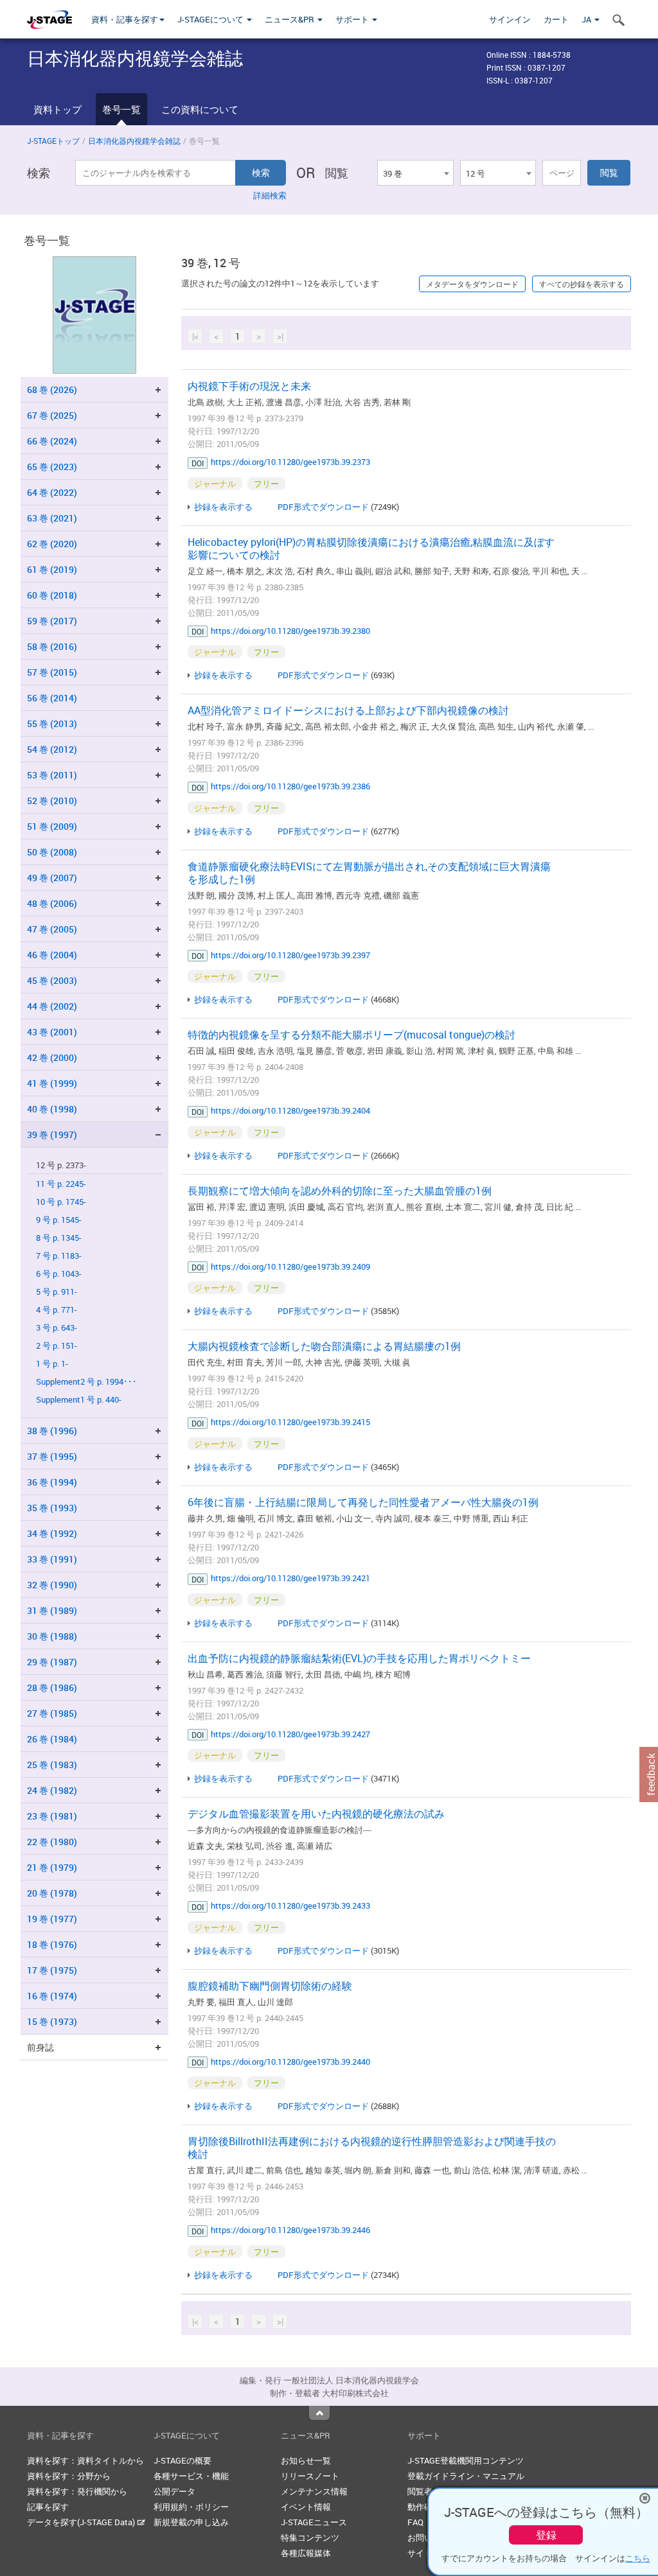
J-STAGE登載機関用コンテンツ (466, 2460)
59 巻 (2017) (52, 621)
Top (319, 2413)
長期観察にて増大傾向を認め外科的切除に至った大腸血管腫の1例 (340, 1191)
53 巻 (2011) (52, 775)
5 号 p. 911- (57, 1292)
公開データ (174, 2491)
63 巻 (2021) (52, 518)
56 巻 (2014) (52, 698)
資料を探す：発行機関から (77, 2491)
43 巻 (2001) (52, 1032)
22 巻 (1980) (52, 1842)
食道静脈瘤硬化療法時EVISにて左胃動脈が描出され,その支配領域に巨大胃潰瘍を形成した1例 (369, 873)
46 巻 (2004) (52, 955)
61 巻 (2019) (52, 569)
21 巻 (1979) (52, 1867)
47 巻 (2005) (52, 929)
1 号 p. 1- (52, 1364)
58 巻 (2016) (52, 646)
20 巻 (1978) (52, 1893)
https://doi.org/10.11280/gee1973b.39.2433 (290, 1906)
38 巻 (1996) (52, 1431)
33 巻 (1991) (52, 1559)
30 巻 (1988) (52, 1636)
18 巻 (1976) (52, 1944)
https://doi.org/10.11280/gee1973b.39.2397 (290, 955)
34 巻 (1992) (52, 1533)
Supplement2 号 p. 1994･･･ (86, 1382)
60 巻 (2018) (52, 595)
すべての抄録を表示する (582, 284)
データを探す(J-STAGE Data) (82, 2522)
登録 (546, 2535)
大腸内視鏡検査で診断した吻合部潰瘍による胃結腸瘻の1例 (324, 1346)
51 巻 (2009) (52, 826)
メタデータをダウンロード (472, 284)
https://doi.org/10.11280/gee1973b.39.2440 (290, 2062)
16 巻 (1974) (52, 1996)
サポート (353, 19)
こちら (638, 2558)
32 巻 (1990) (52, 1585)
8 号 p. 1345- (59, 1238)
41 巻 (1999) (52, 1083)
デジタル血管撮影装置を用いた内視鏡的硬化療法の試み (316, 1814)
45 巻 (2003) (52, 980)
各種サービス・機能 (191, 2476)
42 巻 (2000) (52, 1057)
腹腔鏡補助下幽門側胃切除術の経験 (270, 1986)
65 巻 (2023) (52, 467)
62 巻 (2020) (52, 544)
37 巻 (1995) (52, 1456)
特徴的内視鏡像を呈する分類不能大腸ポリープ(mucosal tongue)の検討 (351, 1035)
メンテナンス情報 (314, 2491)
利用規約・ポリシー (191, 2507)
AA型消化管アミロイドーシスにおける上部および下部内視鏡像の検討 (348, 710)
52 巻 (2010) (52, 801)
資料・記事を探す (125, 19)
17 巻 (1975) (52, 1970)
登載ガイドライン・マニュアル (466, 2476)
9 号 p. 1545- (59, 1220)
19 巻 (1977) (52, 1919)
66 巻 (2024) (52, 441)
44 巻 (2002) (52, 1006)
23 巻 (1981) (52, 1816)
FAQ (415, 2522)
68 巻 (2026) (52, 390)
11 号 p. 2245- (61, 1184)
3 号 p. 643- (57, 1328)
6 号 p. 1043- (59, 1274)
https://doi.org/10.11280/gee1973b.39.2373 (290, 462)
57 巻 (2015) (52, 672)
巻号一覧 (121, 109)
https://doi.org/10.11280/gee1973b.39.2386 (290, 786)
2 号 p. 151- (57, 1346)
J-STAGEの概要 (182, 2460)
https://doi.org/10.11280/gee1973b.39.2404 (290, 1110)
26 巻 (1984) (52, 1739)
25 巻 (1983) (52, 1765)
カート (556, 19)
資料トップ (58, 109)
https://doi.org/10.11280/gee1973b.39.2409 (290, 1266)
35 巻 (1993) (52, 1508)
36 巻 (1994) (52, 1482)
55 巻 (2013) (52, 723)
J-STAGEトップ (53, 141)
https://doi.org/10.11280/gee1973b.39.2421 (290, 1578)
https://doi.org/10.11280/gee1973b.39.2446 (290, 2230)
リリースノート (310, 2476)
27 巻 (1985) (52, 1713)
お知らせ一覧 (306, 2460)
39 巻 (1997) (52, 1135)
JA (587, 19)
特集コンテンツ (310, 2537)
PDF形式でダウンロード (323, 507)
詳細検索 (270, 195)
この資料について (200, 109)
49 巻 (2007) (52, 878)
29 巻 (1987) (52, 1662)
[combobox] (415, 173)
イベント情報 (306, 2507)
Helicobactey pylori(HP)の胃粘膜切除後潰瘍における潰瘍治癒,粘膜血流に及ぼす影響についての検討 (371, 548)
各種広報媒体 (306, 2553)
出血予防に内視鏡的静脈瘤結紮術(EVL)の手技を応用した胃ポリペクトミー (359, 1658)
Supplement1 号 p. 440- (79, 1400)
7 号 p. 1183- (59, 1256)
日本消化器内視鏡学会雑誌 (134, 141)
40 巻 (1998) (52, 1109)
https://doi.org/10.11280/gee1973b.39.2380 (290, 631)
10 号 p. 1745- (61, 1202)
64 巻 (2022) (52, 492)
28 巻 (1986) (52, 1687)
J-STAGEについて (211, 19)
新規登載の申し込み (191, 2522)
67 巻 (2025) (52, 415)
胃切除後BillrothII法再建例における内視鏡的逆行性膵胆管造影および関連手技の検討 (372, 2148)
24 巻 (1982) (52, 1790)
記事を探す (48, 2507)
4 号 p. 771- (57, 1310)
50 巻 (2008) (52, 852)
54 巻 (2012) (52, 749)
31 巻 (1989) (52, 1610)
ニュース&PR (290, 19)
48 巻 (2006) (52, 903)
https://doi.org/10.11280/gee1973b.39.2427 (290, 1734)
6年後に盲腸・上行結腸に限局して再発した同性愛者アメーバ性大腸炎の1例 (363, 1502)
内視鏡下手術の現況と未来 (249, 386)
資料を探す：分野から (69, 2476)
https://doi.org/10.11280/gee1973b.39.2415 (290, 1422)
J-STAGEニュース (314, 2522)
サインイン (510, 19)
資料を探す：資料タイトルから (85, 2460)
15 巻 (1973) (52, 2021)
